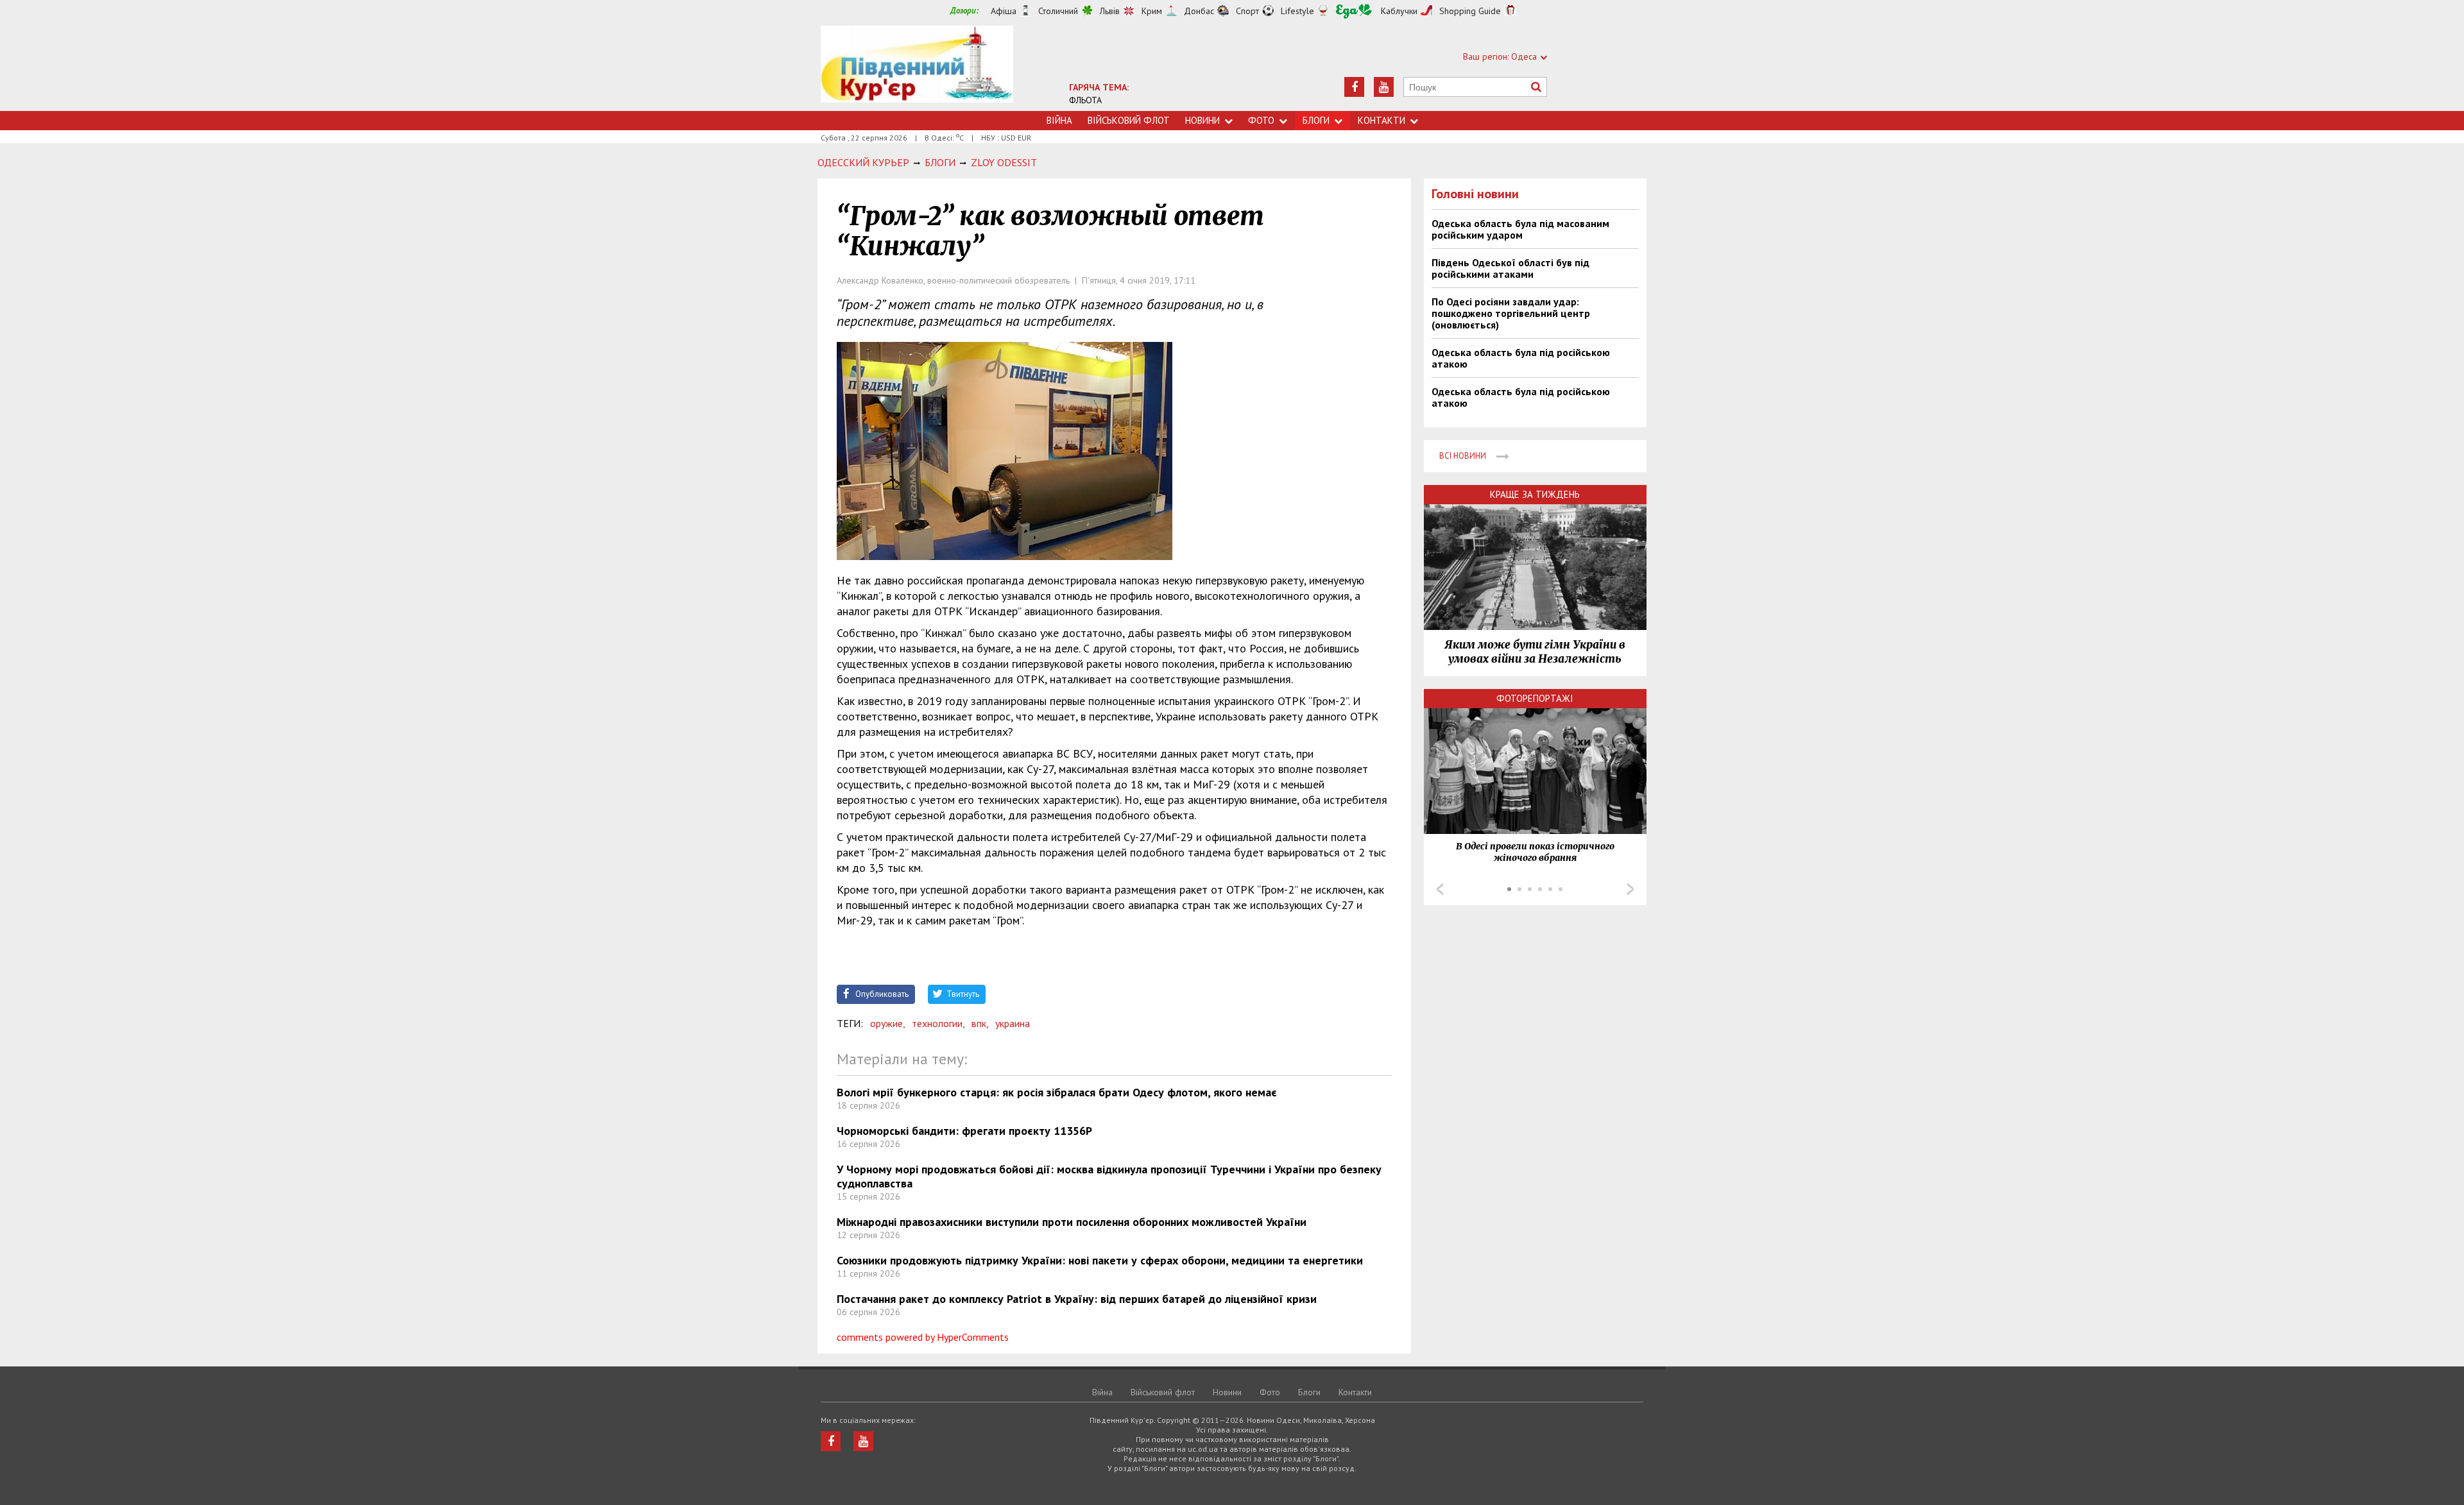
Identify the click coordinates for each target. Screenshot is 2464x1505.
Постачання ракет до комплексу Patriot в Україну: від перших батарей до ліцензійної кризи (1077, 1299)
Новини (1202, 120)
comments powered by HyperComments (923, 1337)
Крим (1152, 11)
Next (1630, 889)
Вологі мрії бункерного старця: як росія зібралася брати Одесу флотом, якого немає (1057, 1092)
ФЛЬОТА (1085, 100)
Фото (1261, 120)
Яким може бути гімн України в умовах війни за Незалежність (1535, 652)
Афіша (1004, 11)
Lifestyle (1297, 11)
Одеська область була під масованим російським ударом (1520, 229)
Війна (1059, 120)
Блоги (1316, 120)
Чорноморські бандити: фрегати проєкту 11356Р (964, 1131)
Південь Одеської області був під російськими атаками (1510, 268)
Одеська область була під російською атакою (1521, 358)
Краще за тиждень (1535, 494)
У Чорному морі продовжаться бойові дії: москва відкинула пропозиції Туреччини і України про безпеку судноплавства (1109, 1176)
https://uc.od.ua (917, 68)
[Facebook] (1354, 87)
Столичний (1058, 11)
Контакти (1382, 120)
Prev (1440, 889)
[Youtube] (1384, 87)
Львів (1110, 11)
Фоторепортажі (1535, 698)
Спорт (1247, 11)
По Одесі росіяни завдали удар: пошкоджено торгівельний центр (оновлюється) (1511, 313)
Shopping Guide (1470, 11)
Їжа (1354, 11)
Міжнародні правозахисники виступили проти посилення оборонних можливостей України (1072, 1222)
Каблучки (1399, 11)
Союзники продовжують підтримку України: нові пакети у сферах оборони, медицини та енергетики (1100, 1260)
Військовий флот (1129, 120)
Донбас (1199, 11)
